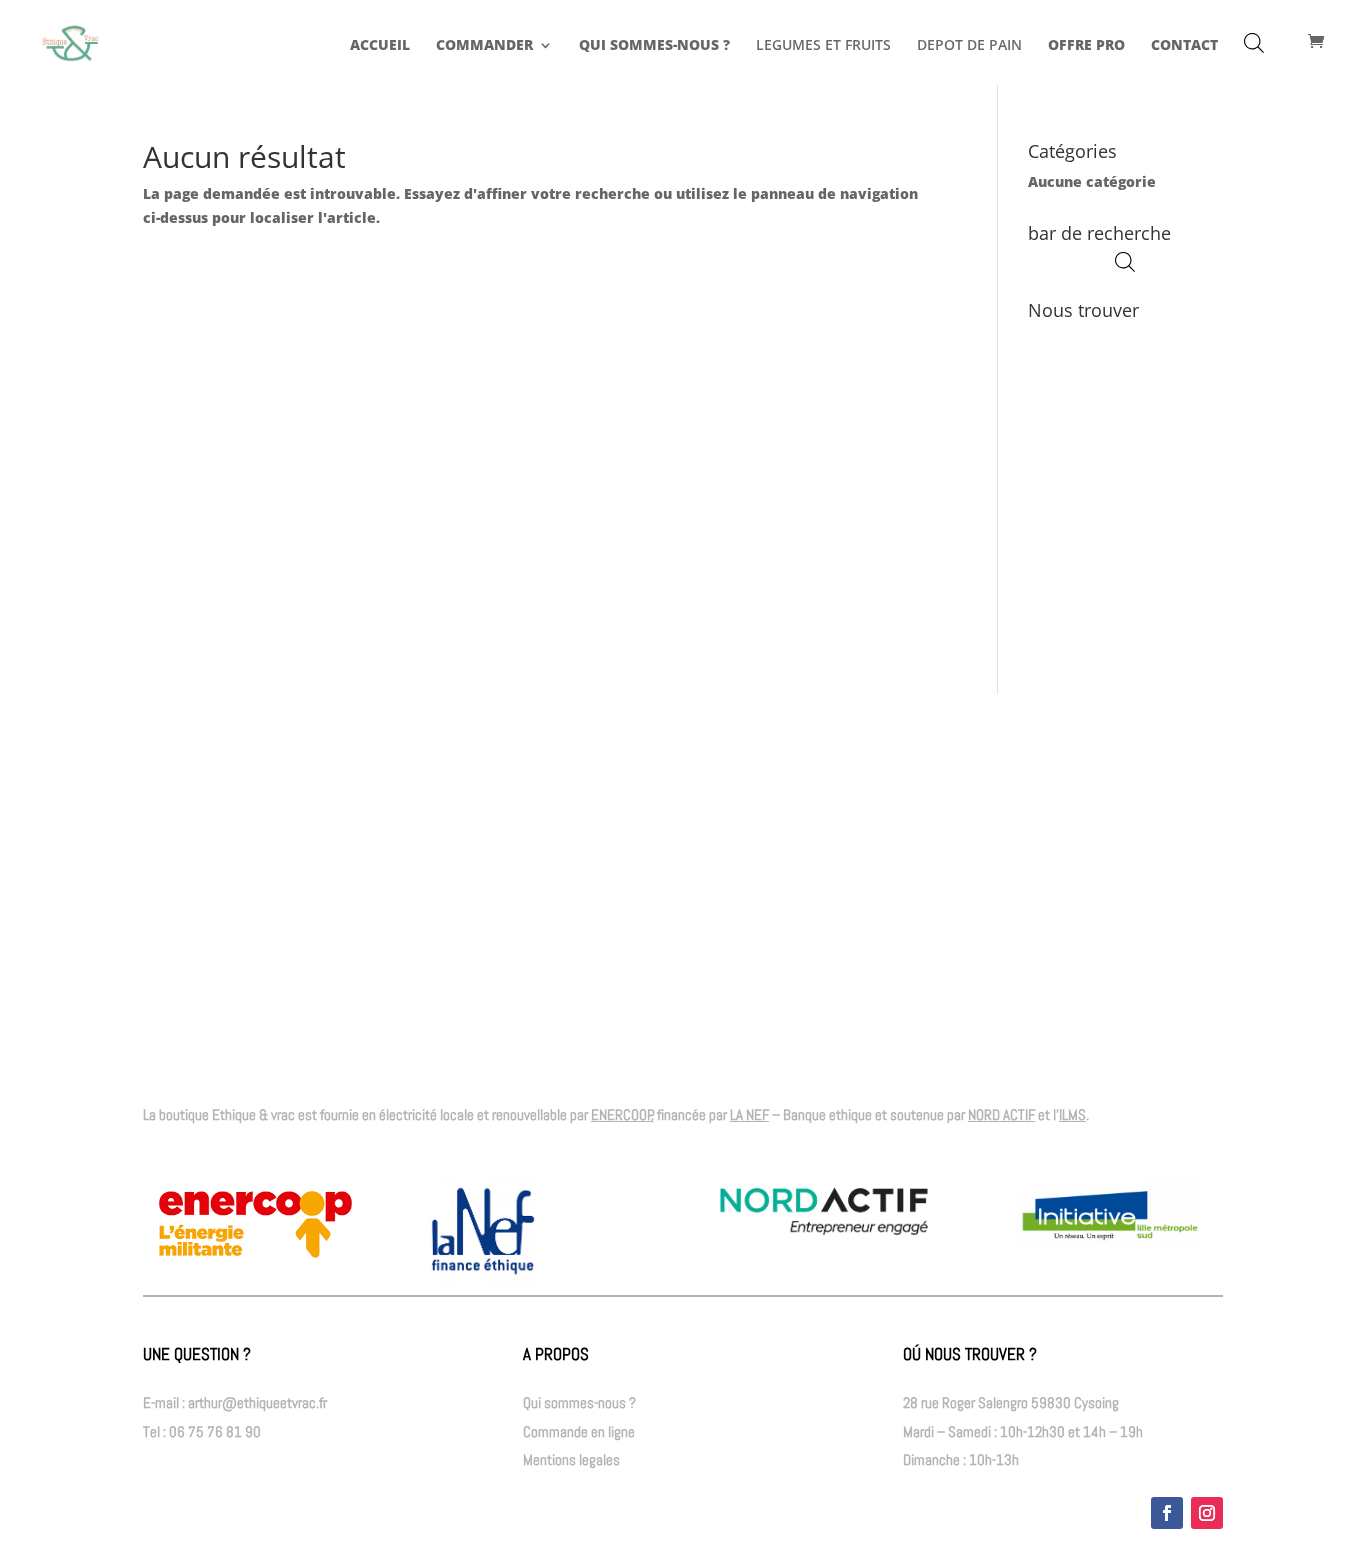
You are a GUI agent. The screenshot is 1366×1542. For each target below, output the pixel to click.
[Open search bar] (1254, 42)
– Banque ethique (801, 1114)
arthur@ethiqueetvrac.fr (257, 1402)
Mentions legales (571, 1459)
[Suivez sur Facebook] (1167, 1513)
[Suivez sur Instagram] (1207, 1513)
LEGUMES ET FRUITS (823, 46)
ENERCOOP (622, 1114)
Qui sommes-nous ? (579, 1402)
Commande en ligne (579, 1431)
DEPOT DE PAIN (969, 46)
